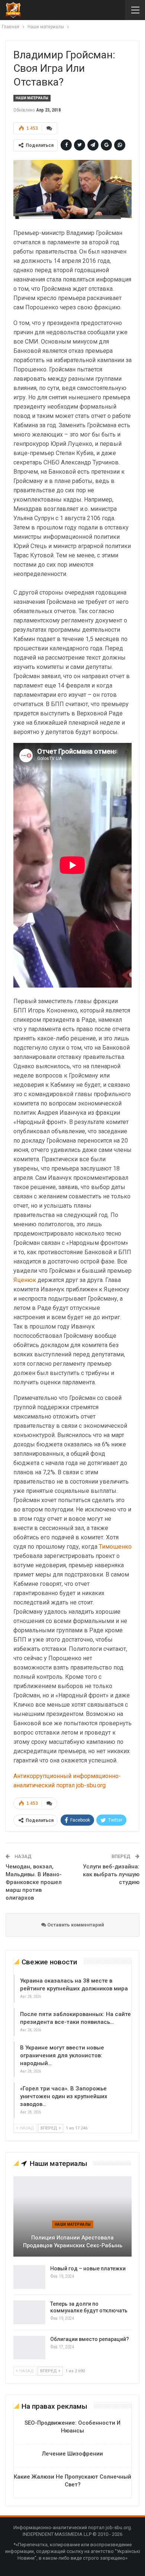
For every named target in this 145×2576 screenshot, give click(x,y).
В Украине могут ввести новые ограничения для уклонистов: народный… (62, 2055)
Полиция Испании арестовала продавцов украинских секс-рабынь (73, 2242)
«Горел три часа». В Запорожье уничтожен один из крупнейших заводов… (64, 2096)
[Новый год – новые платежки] (29, 2277)
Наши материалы (32, 98)
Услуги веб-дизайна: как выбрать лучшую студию (111, 1874)
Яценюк (25, 1280)
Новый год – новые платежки (88, 2269)
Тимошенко (115, 1547)
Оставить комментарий (75, 1925)
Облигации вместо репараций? (90, 2339)
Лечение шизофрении (72, 2454)
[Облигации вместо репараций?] (29, 2348)
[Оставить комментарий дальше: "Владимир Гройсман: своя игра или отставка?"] (49, 128)
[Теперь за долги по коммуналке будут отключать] (29, 2312)
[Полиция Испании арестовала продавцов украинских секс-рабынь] (72, 2216)
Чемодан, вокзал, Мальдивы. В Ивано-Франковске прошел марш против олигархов (34, 1882)
